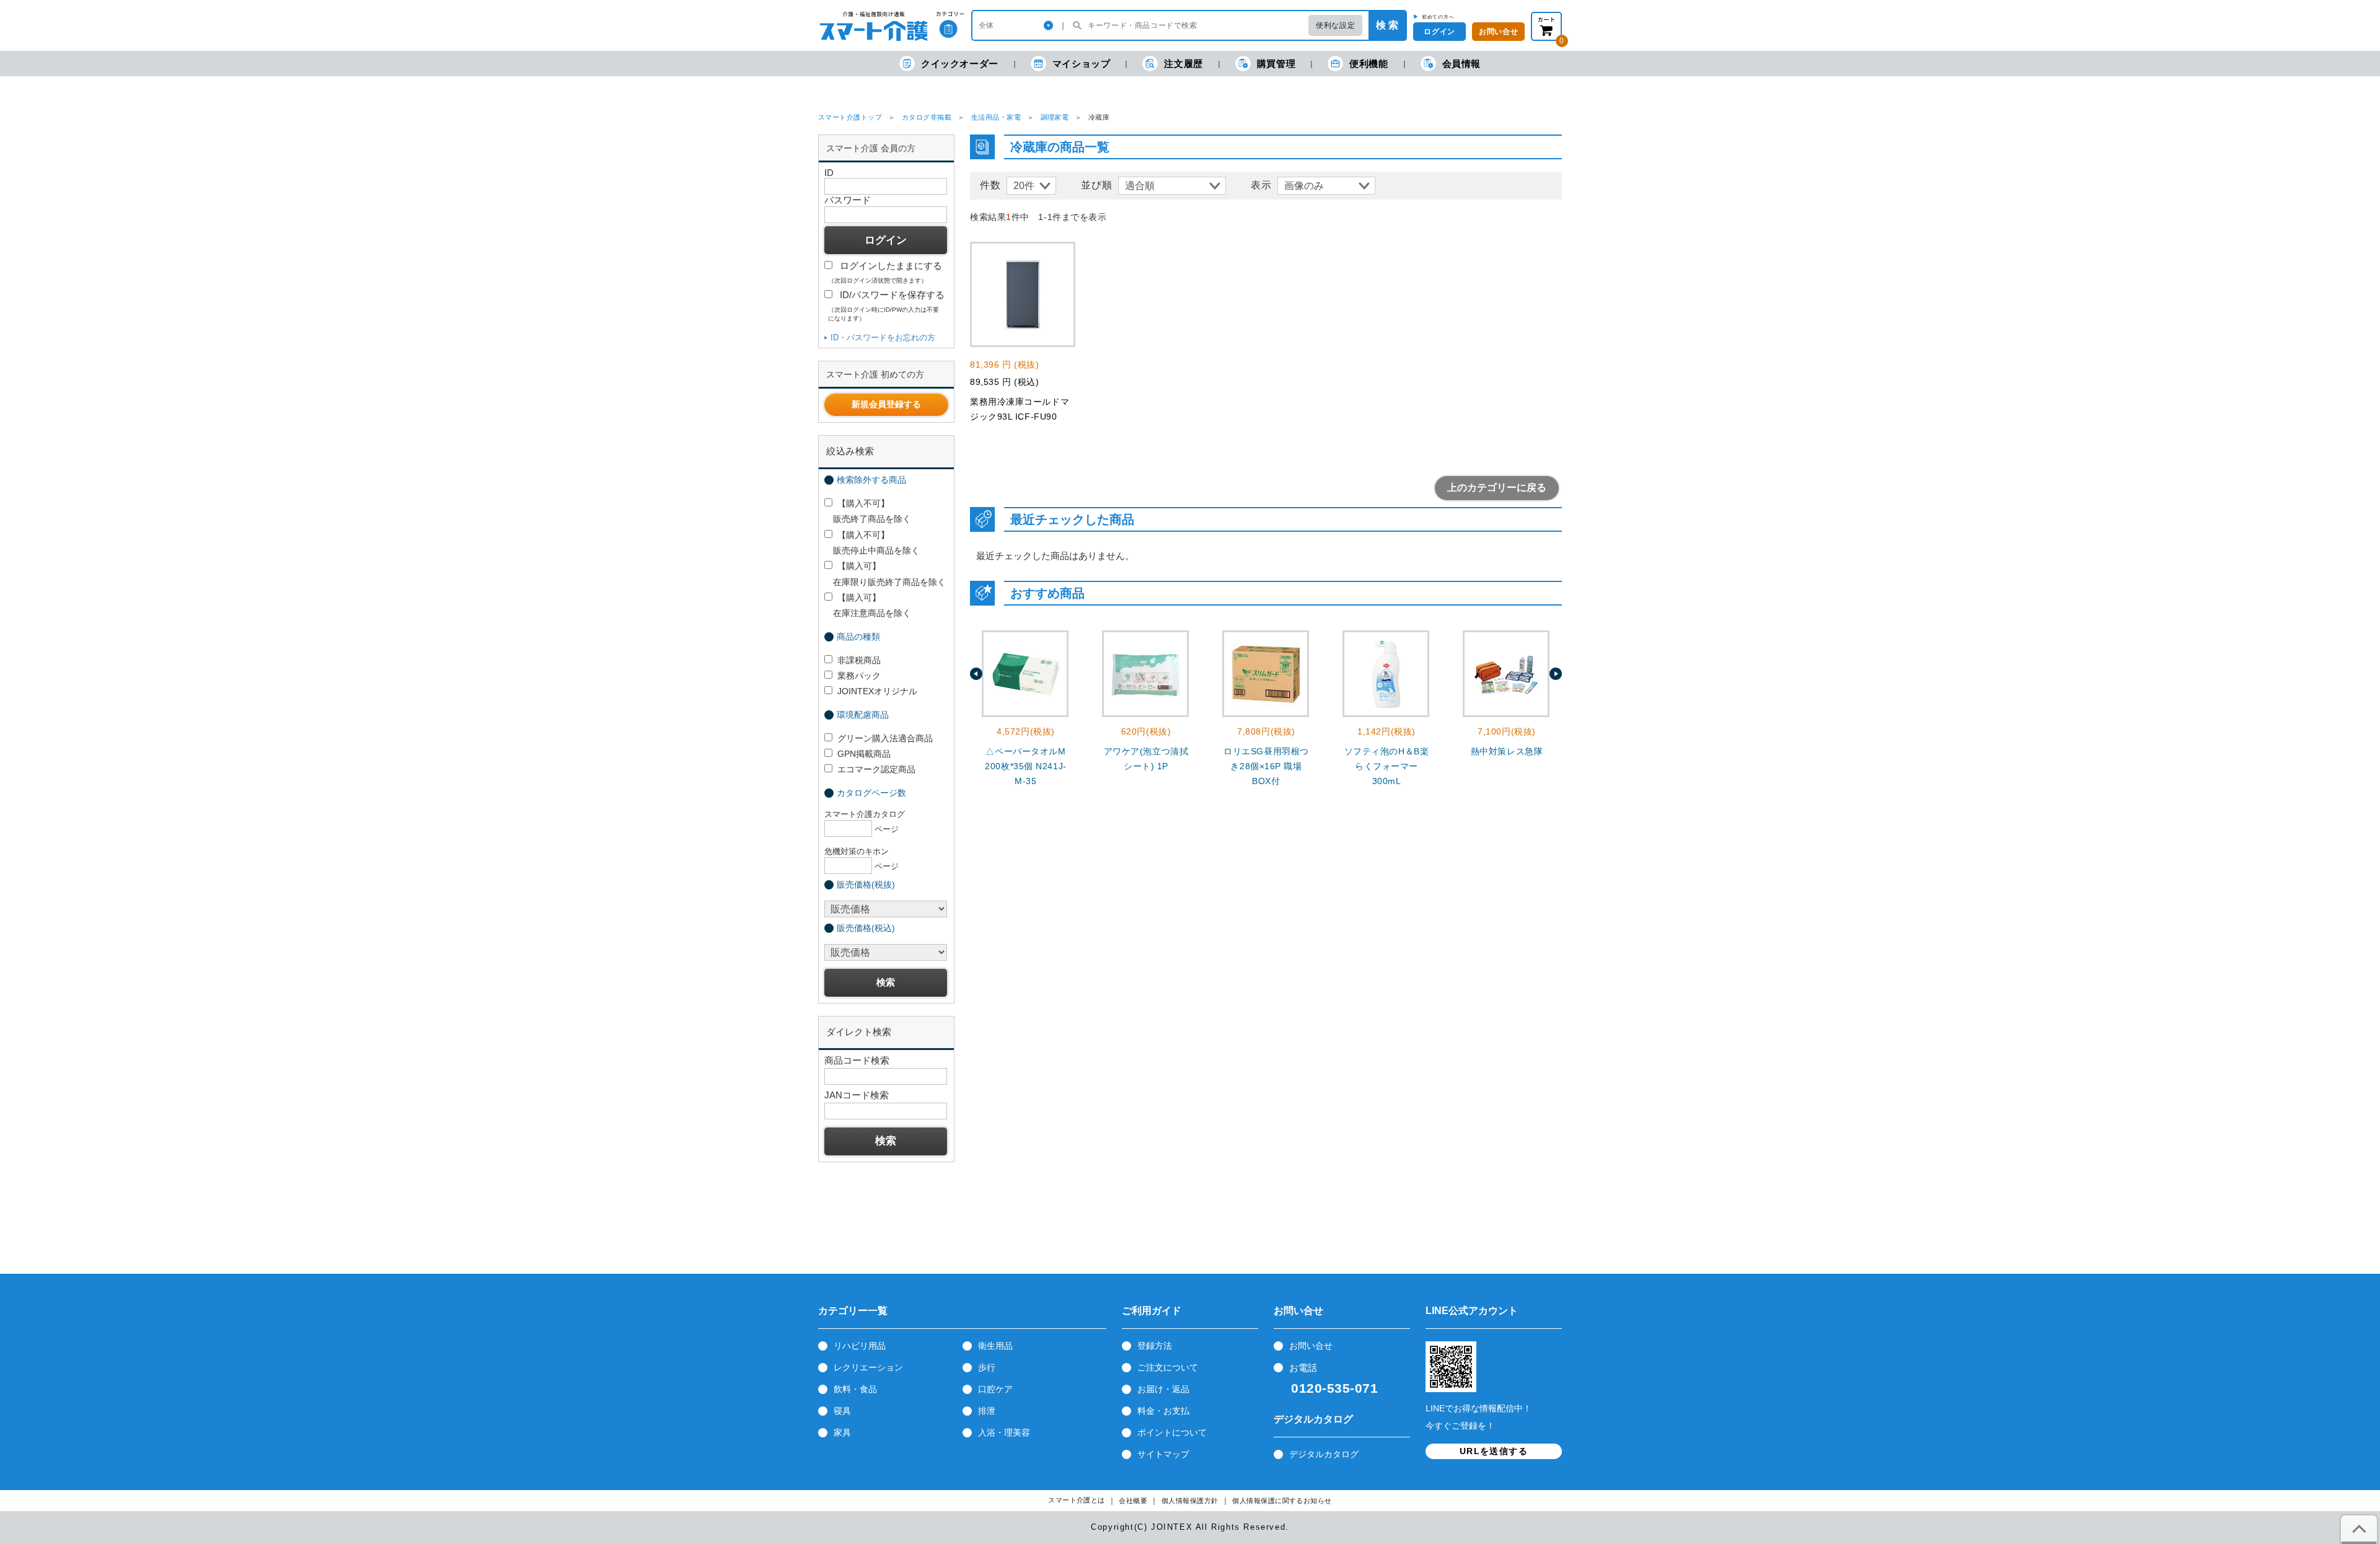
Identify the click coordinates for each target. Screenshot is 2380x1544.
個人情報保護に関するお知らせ (1282, 1501)
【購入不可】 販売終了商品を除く (868, 511)
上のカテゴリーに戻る (1497, 487)
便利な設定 (1335, 25)
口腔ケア (995, 1389)
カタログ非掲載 (927, 117)
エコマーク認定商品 (876, 769)
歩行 (987, 1367)
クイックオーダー (960, 64)
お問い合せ (1498, 32)
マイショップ (1082, 64)
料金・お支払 (1163, 1411)
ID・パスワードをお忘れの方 (883, 337)
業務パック (859, 676)
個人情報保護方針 (1190, 1501)
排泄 (987, 1411)
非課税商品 (859, 660)
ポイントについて (1172, 1432)
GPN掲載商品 (864, 754)
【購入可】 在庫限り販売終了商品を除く (885, 574)
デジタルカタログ (1324, 1454)
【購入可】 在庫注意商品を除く (868, 605)
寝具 (842, 1411)
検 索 (1387, 25)
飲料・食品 (855, 1389)
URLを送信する (1494, 1451)
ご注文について (1168, 1367)
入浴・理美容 (1004, 1432)
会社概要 (1133, 1501)
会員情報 (1461, 64)
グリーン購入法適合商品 (885, 738)
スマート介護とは (1077, 1500)
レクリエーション (868, 1367)
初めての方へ (1438, 17)
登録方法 (1155, 1346)
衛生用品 (995, 1346)
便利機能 (1368, 64)
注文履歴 (1183, 64)
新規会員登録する (886, 404)
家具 (842, 1432)
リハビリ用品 (860, 1346)
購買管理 (1276, 64)
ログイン (1439, 32)
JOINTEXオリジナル (877, 691)
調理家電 (1055, 117)
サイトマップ (1163, 1454)
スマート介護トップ (850, 117)
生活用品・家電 (996, 117)
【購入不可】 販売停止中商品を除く (872, 543)
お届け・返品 (1163, 1389)
